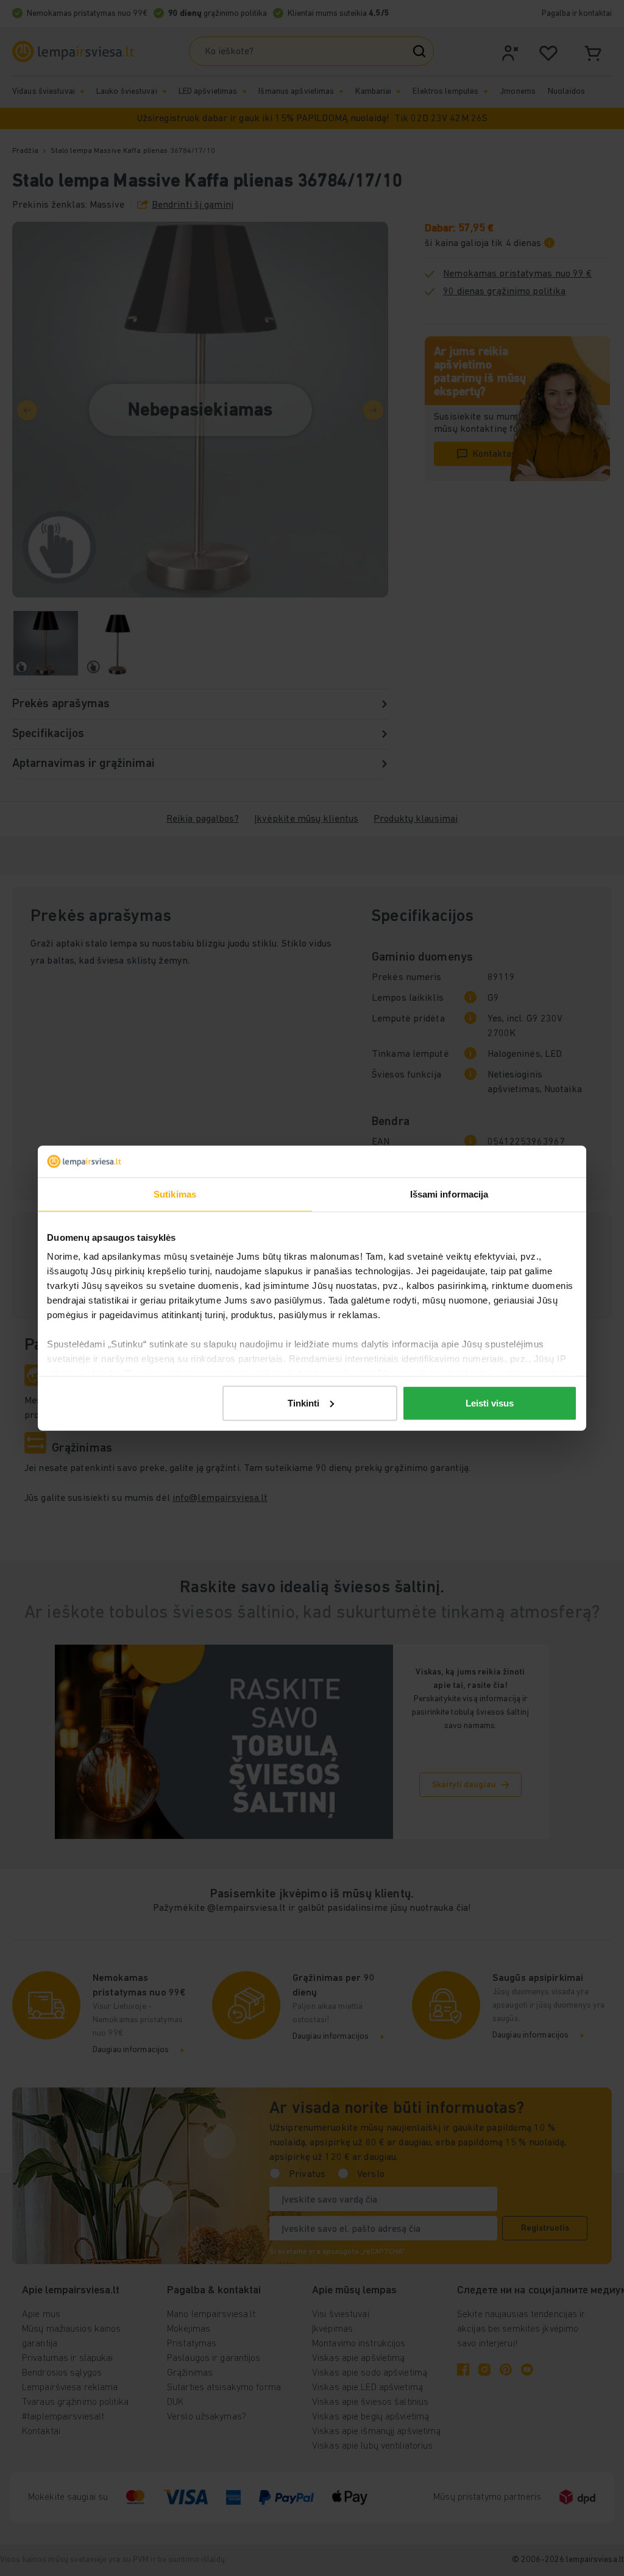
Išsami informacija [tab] (449, 1194)
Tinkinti (303, 1403)
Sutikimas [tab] (175, 1194)
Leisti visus (490, 1403)
